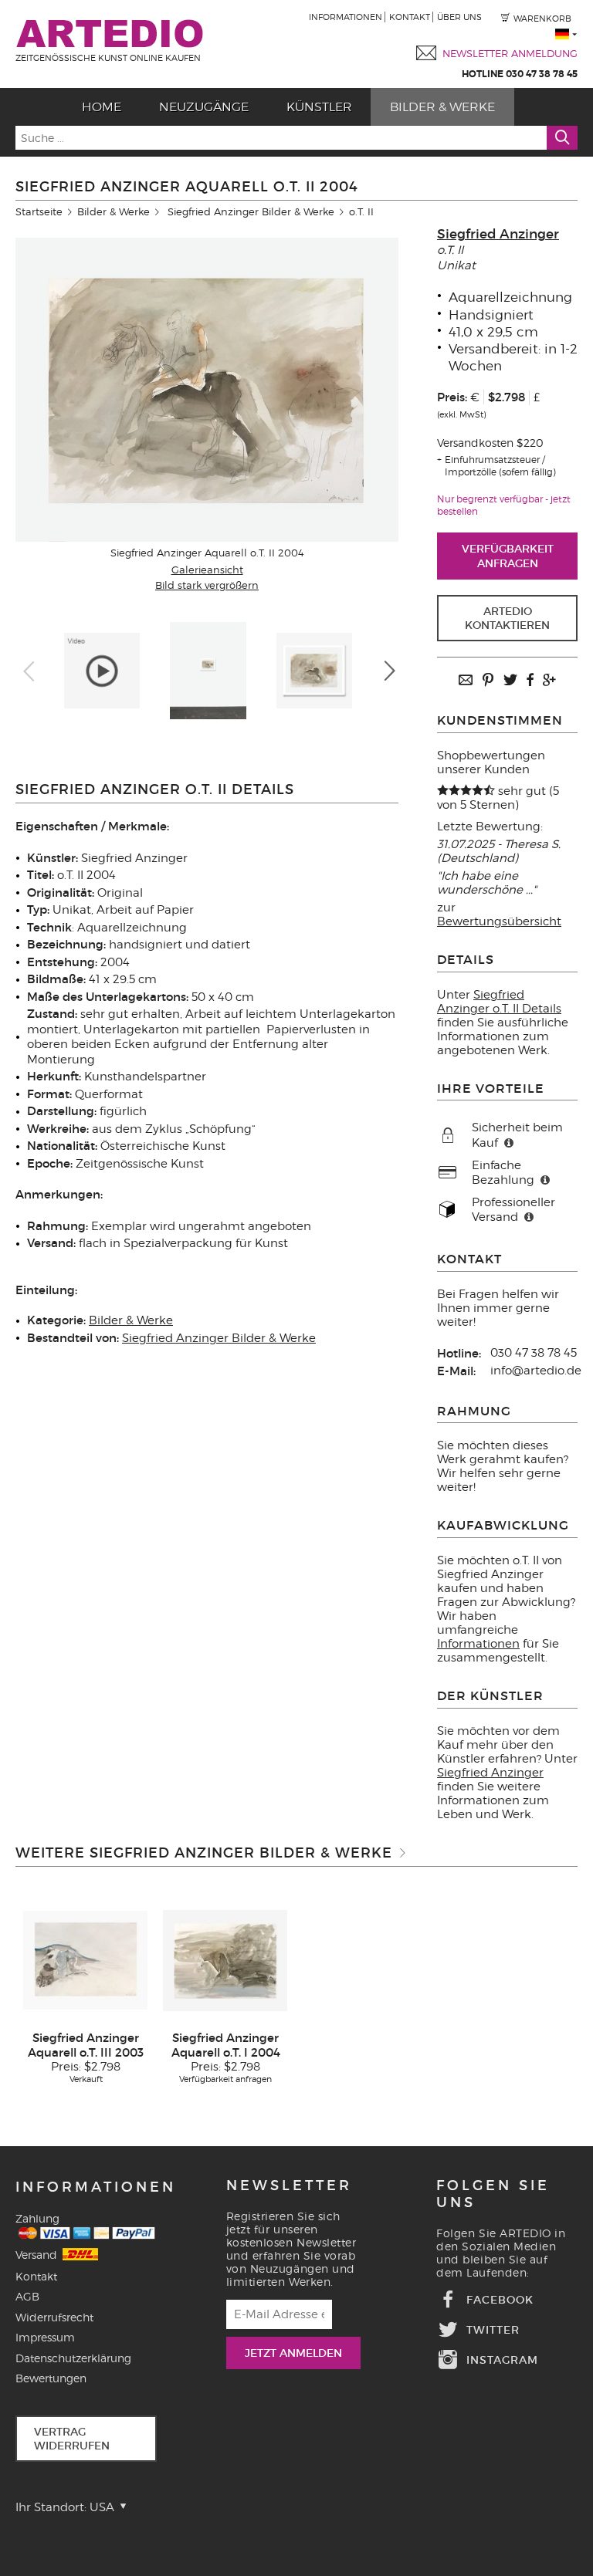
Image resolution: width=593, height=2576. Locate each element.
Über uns (459, 17)
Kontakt (410, 17)
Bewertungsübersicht (499, 921)
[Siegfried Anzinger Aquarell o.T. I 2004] (225, 1959)
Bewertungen (51, 2378)
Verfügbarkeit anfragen (508, 556)
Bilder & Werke (442, 107)
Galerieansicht (207, 570)
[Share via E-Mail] (466, 681)
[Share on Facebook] (530, 681)
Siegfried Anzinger (498, 234)
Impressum (45, 2337)
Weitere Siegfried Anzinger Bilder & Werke (204, 1853)
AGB (27, 2296)
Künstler (319, 107)
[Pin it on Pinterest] (488, 681)
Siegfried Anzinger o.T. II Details (499, 1002)
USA (103, 2507)
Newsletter (289, 2186)
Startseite (39, 211)
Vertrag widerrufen (72, 2439)
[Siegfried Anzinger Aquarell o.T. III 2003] (86, 1959)
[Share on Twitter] (510, 681)
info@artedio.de (536, 1371)
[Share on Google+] (549, 681)
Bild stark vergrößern (207, 585)
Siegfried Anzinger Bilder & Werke (251, 211)
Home (102, 107)
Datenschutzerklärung (73, 2358)
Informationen (346, 17)
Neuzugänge (204, 107)
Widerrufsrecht (54, 2317)
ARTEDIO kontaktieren (507, 618)
